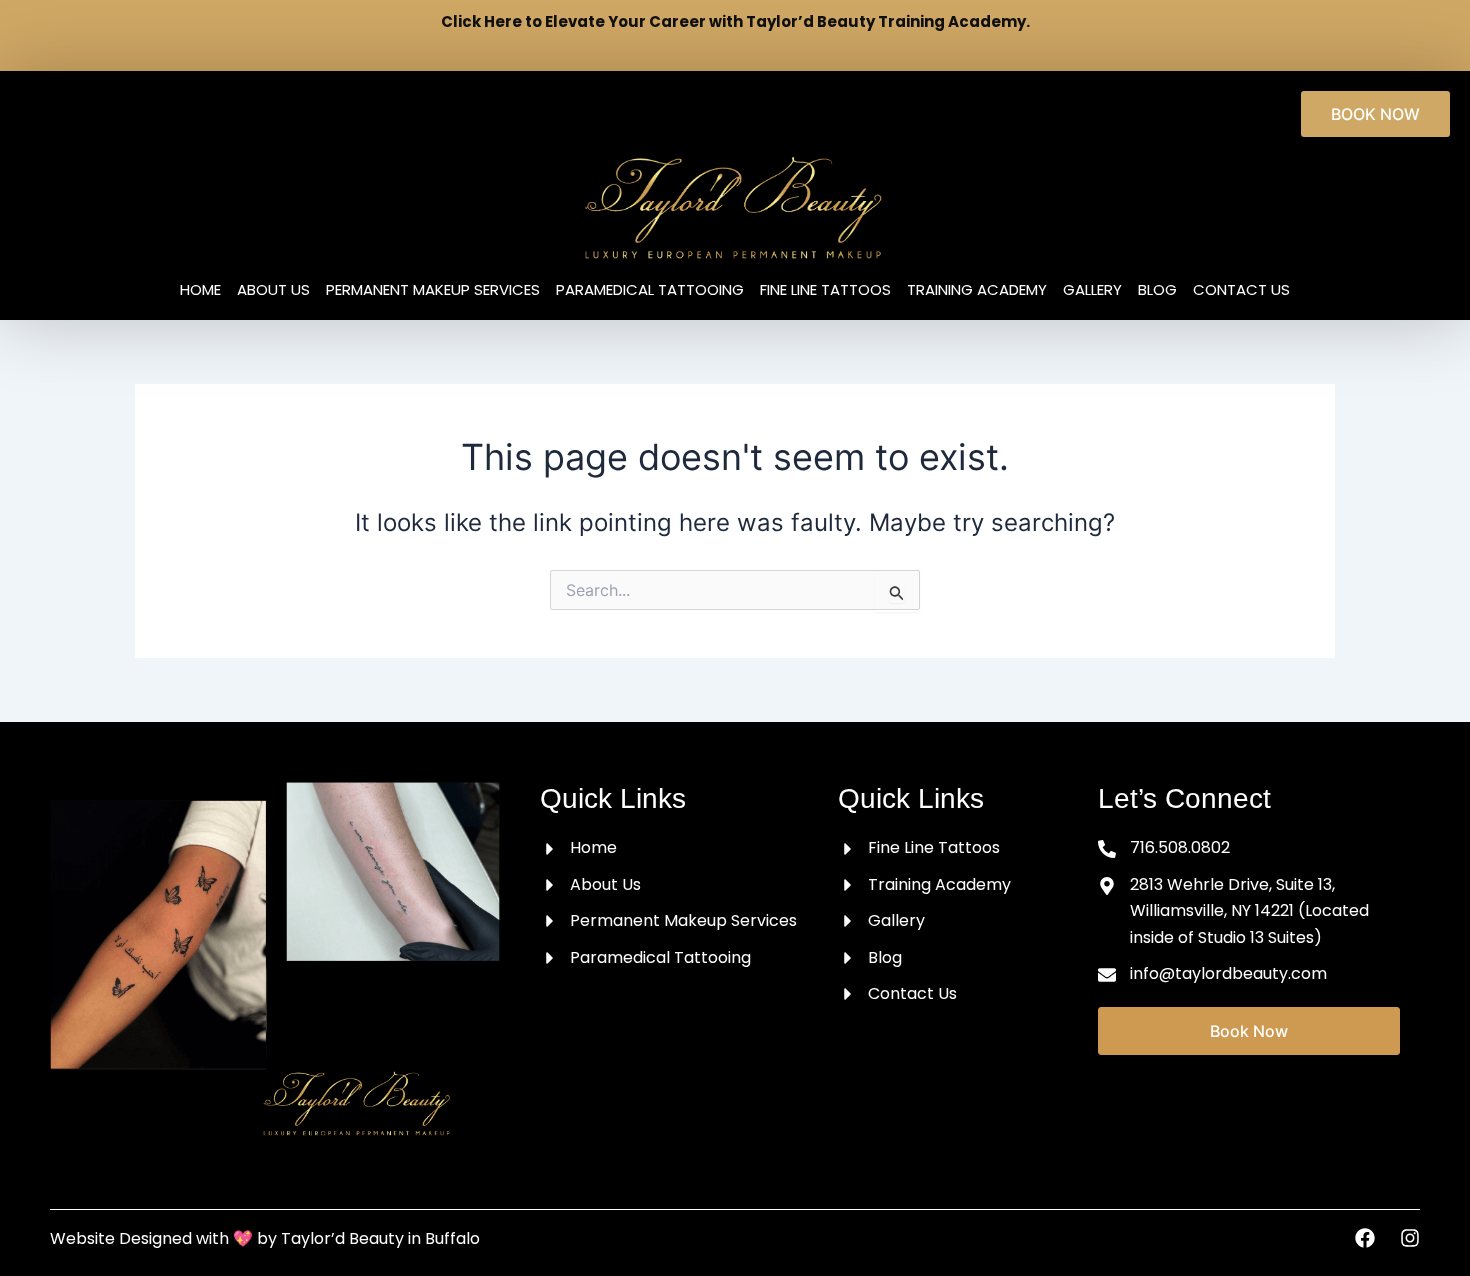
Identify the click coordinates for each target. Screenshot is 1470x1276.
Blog (1157, 290)
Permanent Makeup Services (433, 290)
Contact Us (1241, 290)
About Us (273, 290)
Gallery (1092, 290)
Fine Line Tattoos (825, 290)
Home (200, 290)
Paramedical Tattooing (650, 290)
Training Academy (977, 290)
